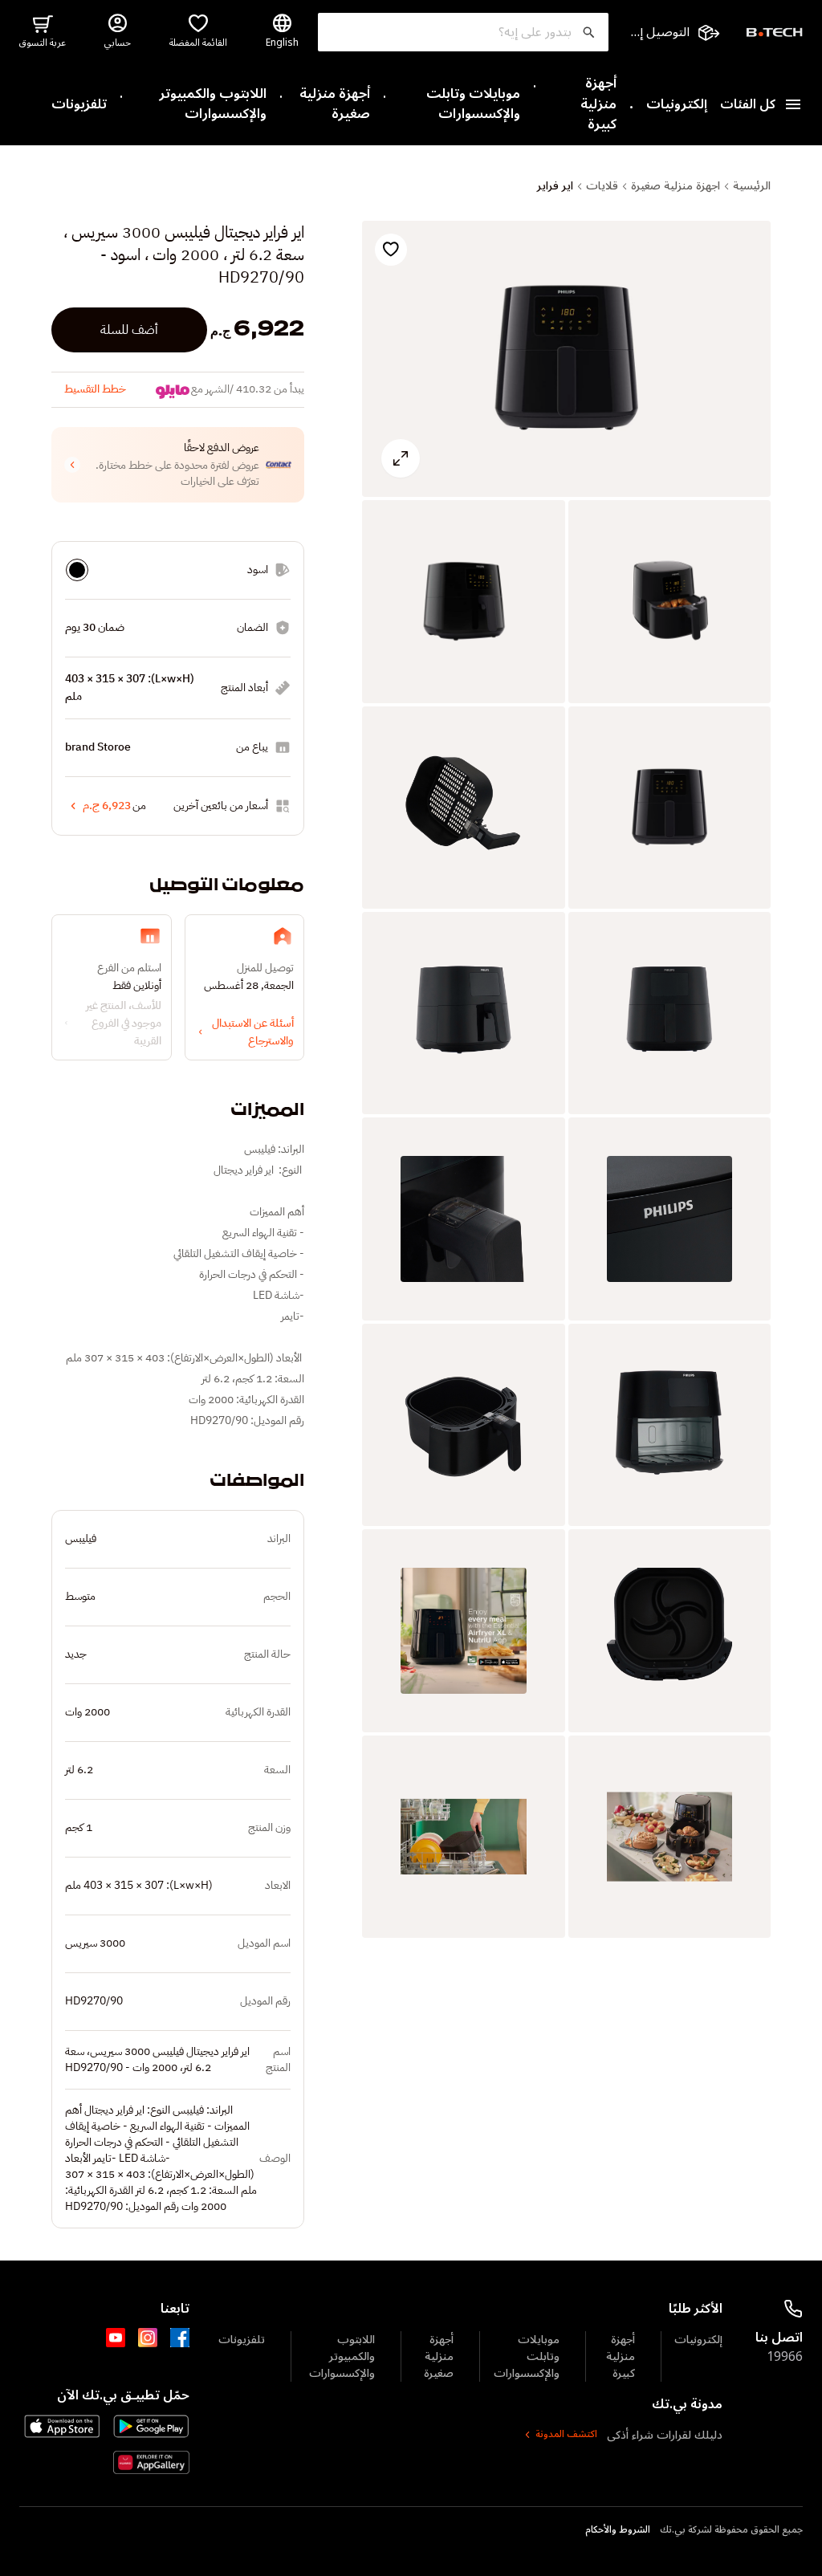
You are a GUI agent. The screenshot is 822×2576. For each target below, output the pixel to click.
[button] (178, 465)
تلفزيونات (79, 105)
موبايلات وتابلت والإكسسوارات (473, 105)
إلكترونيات (677, 105)
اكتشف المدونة (566, 2435)
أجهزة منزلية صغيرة (335, 105)
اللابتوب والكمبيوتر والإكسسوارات (213, 105)
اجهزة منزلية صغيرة (676, 186)
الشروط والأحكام (618, 2530)
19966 (785, 2357)
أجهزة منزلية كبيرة (598, 105)
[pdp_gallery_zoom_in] (566, 359)
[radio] (77, 570)
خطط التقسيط (95, 389)
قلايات (602, 186)
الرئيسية (752, 186)
